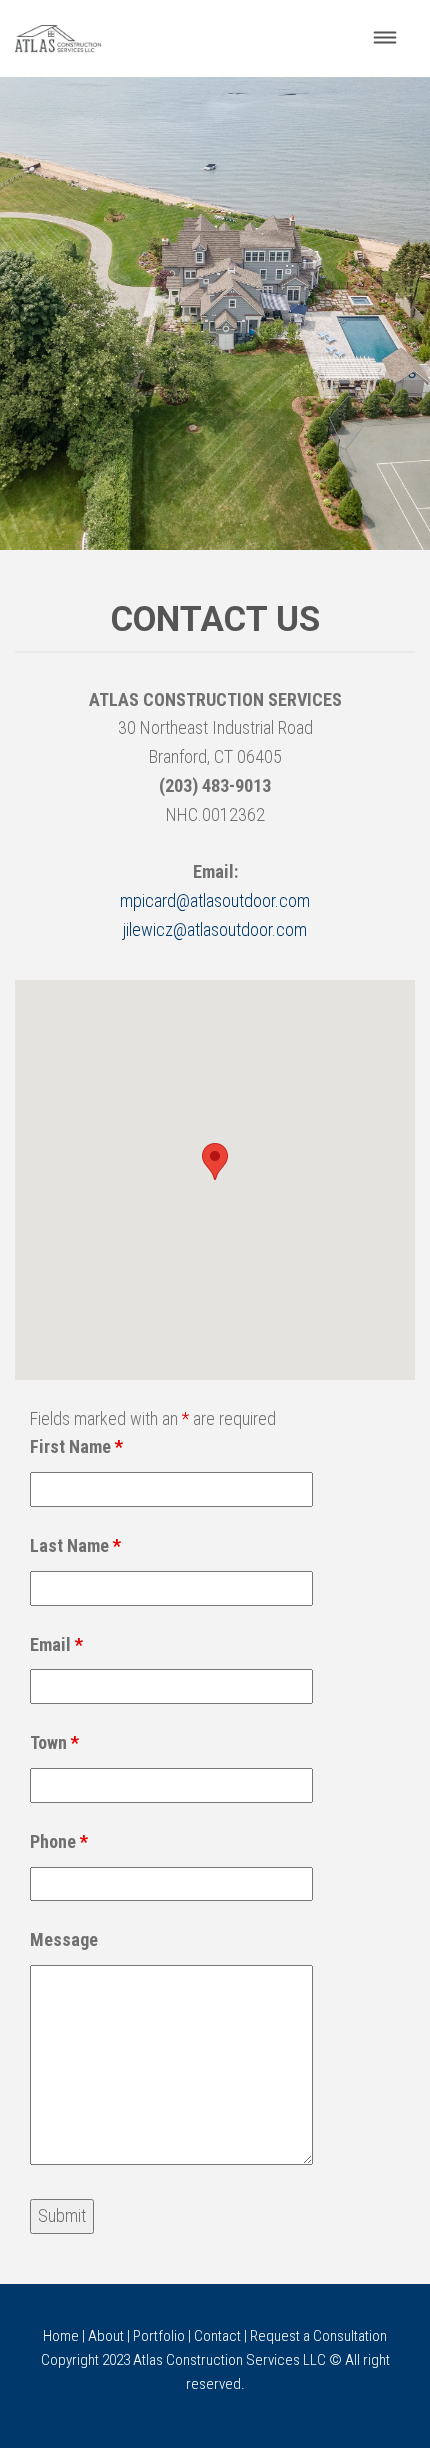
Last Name (75, 1545)
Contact (217, 2336)
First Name (76, 1446)
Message (64, 1939)
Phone (59, 1841)
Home (61, 2336)
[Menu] (385, 38)
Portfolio (159, 2336)
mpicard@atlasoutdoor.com (215, 900)
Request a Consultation (318, 2336)
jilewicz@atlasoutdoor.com (215, 929)
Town (54, 1742)
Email (56, 1644)
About (106, 2336)
